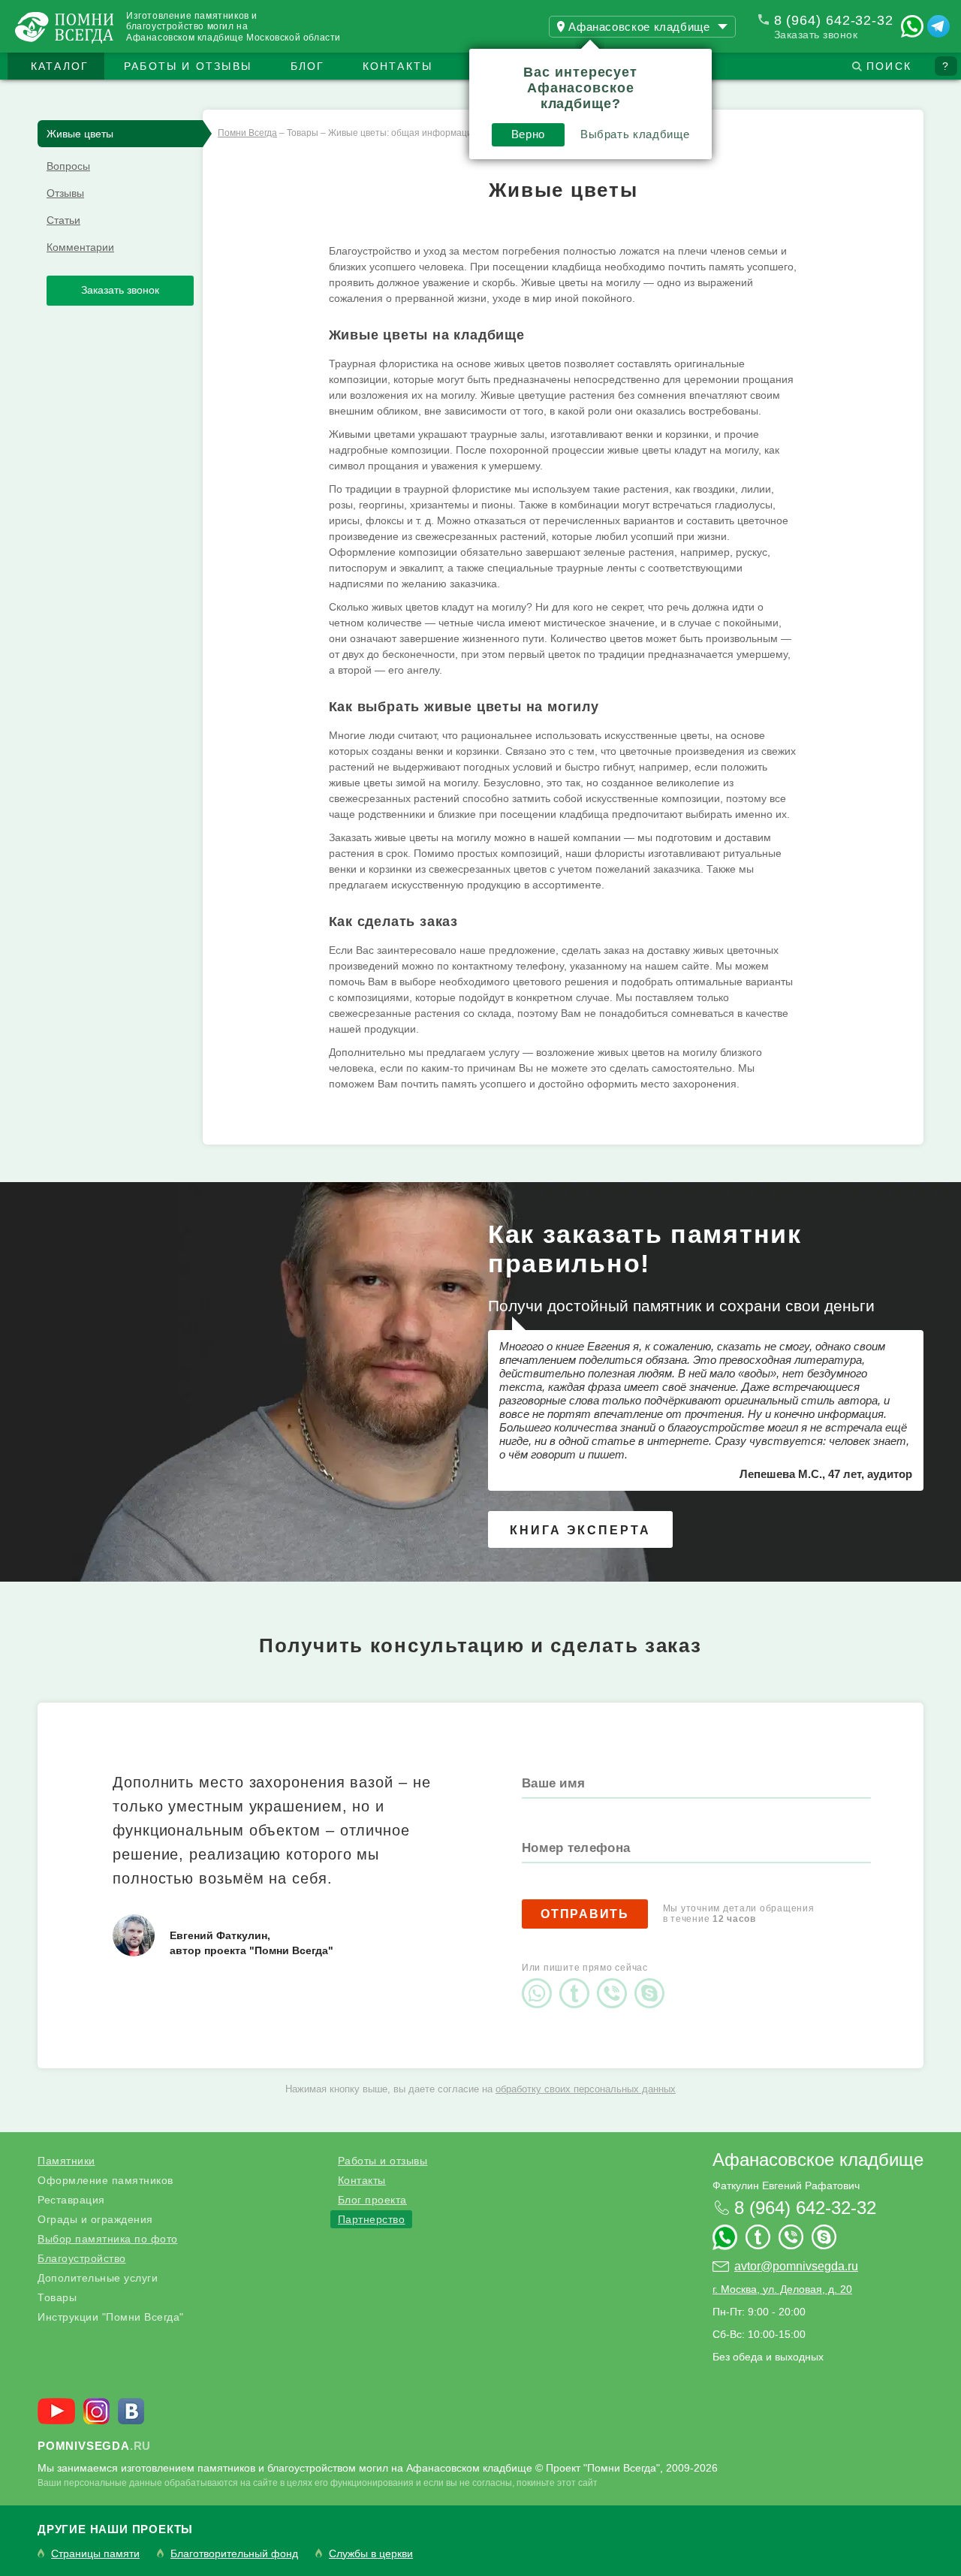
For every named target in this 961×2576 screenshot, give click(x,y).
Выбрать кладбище (635, 134)
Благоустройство (82, 2258)
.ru (94, 2446)
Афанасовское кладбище (818, 2160)
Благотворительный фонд (234, 2554)
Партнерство (372, 2219)
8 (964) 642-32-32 (834, 20)
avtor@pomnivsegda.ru (796, 2266)
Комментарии (80, 247)
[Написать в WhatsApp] (912, 26)
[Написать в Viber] (616, 1980)
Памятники (66, 2161)
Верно (528, 134)
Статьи (63, 220)
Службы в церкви (371, 2554)
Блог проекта (372, 2200)
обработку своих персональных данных (586, 2089)
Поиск (889, 66)
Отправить (585, 1914)
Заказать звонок (816, 35)
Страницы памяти (95, 2554)
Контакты (398, 66)
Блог (308, 66)
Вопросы (68, 166)
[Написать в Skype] (653, 1980)
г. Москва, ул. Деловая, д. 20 (782, 2289)
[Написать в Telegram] (938, 26)
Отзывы (65, 193)
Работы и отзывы (188, 66)
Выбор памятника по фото (108, 2239)
